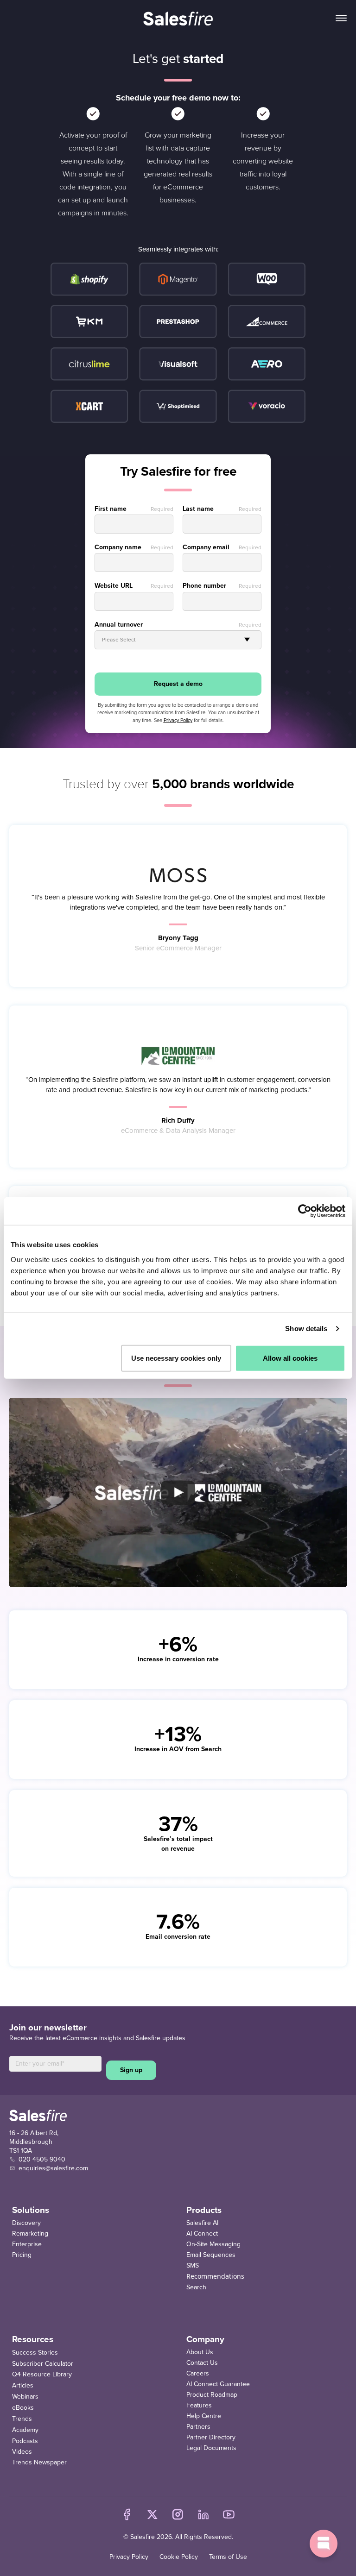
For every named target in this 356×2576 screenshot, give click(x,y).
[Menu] (341, 19)
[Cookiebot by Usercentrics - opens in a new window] (305, 1211)
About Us (200, 2352)
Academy (25, 2430)
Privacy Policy (129, 2557)
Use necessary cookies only (176, 1358)
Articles (23, 2385)
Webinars (25, 2397)
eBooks (23, 2408)
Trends (22, 2419)
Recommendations (215, 2276)
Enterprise (27, 2244)
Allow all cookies (290, 1358)
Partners (198, 2427)
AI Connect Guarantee (218, 2384)
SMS (193, 2265)
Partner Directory (211, 2437)
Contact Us (202, 2363)
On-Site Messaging (213, 2244)
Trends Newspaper (39, 2462)
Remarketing (30, 2234)
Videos (22, 2452)
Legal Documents (211, 2448)
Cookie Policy (179, 2557)
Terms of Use (228, 2557)
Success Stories (35, 2353)
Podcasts (25, 2441)
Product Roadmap (212, 2395)
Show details (306, 1329)
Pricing (22, 2255)
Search (196, 2287)
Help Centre (204, 2416)
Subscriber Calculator (43, 2364)
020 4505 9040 (42, 2159)
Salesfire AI (202, 2223)
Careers (198, 2373)
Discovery (26, 2223)
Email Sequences (211, 2255)
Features (199, 2405)
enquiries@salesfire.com (53, 2168)
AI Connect (202, 2234)
